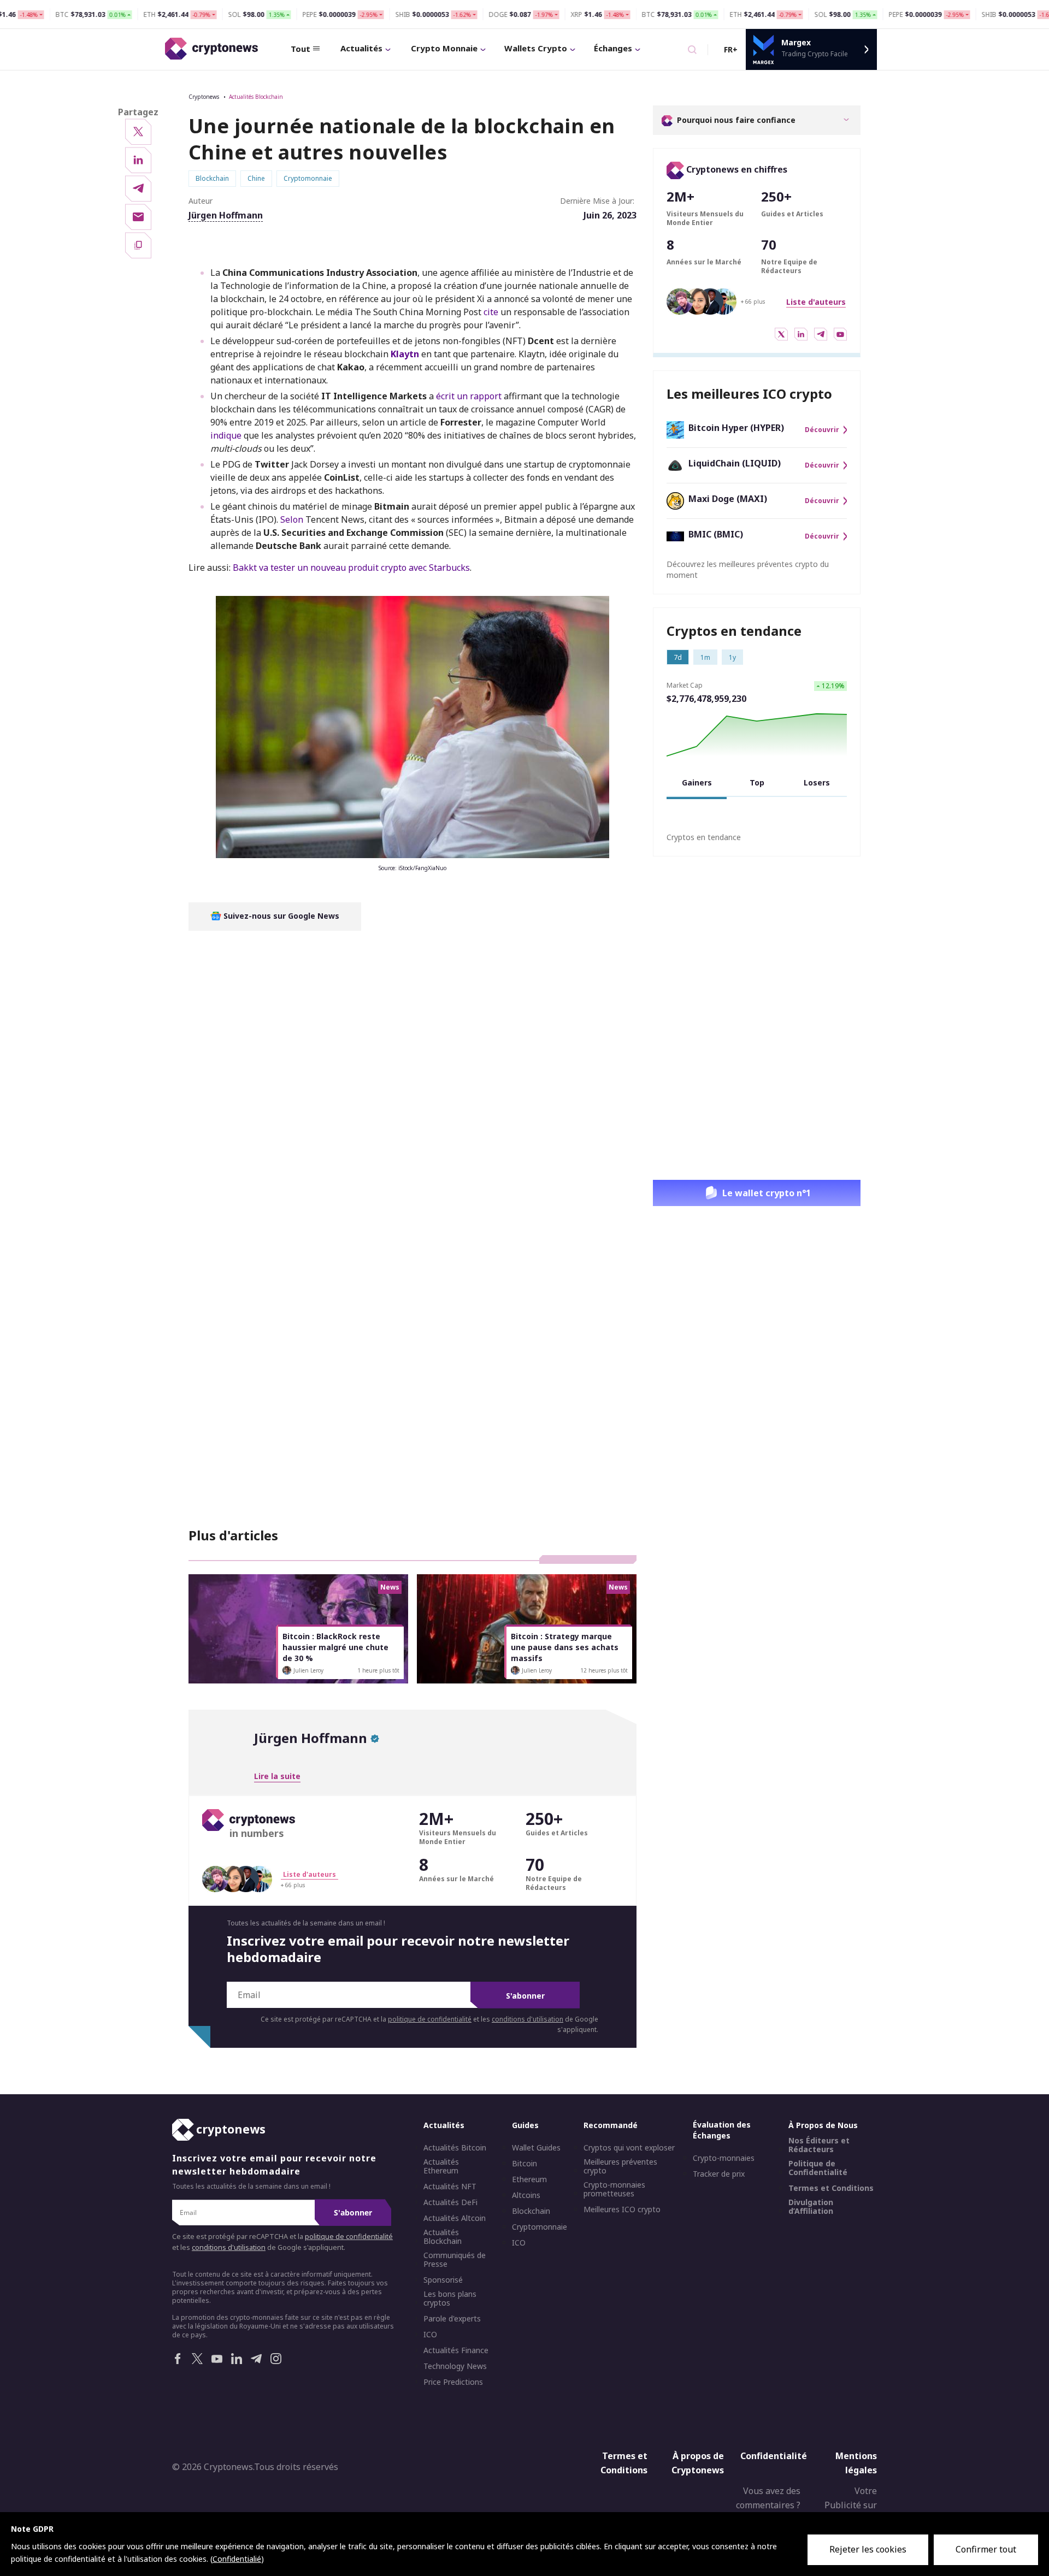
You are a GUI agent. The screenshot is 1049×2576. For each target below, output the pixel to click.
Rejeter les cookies (868, 2549)
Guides (525, 2125)
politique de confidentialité (430, 2019)
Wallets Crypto (536, 48)
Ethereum (529, 2179)
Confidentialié (237, 2559)
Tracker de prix (719, 2174)
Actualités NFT (450, 2187)
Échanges (613, 48)
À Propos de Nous (823, 2125)
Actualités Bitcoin (455, 2148)
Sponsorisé (443, 2280)
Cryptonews (204, 97)
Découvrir (822, 430)
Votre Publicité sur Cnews (851, 2505)
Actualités (361, 48)
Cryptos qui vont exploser (629, 2148)
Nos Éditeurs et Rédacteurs (819, 2145)
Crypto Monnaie (444, 48)
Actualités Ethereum (441, 2166)
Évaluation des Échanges (722, 2130)
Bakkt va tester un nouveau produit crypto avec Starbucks (351, 568)
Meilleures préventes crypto (620, 2166)
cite (491, 312)
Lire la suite (277, 1776)
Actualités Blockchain (256, 97)
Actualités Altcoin (455, 2218)
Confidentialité (774, 2456)
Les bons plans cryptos (450, 2299)
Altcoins (526, 2195)
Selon (293, 519)
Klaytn (405, 354)
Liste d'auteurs (816, 302)
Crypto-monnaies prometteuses (614, 2189)
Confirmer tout (986, 2549)
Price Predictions (453, 2382)
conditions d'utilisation (528, 2019)
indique (226, 435)
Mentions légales (856, 2463)
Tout (300, 49)
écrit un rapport (469, 396)
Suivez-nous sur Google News (280, 916)
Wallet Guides (536, 2148)
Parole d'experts (452, 2319)
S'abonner (525, 1996)
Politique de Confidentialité (818, 2168)
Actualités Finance (456, 2350)
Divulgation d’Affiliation (811, 2207)
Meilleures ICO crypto (622, 2209)
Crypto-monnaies (724, 2158)
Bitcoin (524, 2164)
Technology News (455, 2366)
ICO (430, 2335)
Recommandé (611, 2125)
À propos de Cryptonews (698, 2463)
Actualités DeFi (450, 2202)
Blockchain (531, 2211)
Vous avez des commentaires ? (768, 2498)
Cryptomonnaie (540, 2227)
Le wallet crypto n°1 (767, 1193)
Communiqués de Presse (455, 2260)
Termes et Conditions (831, 2188)
